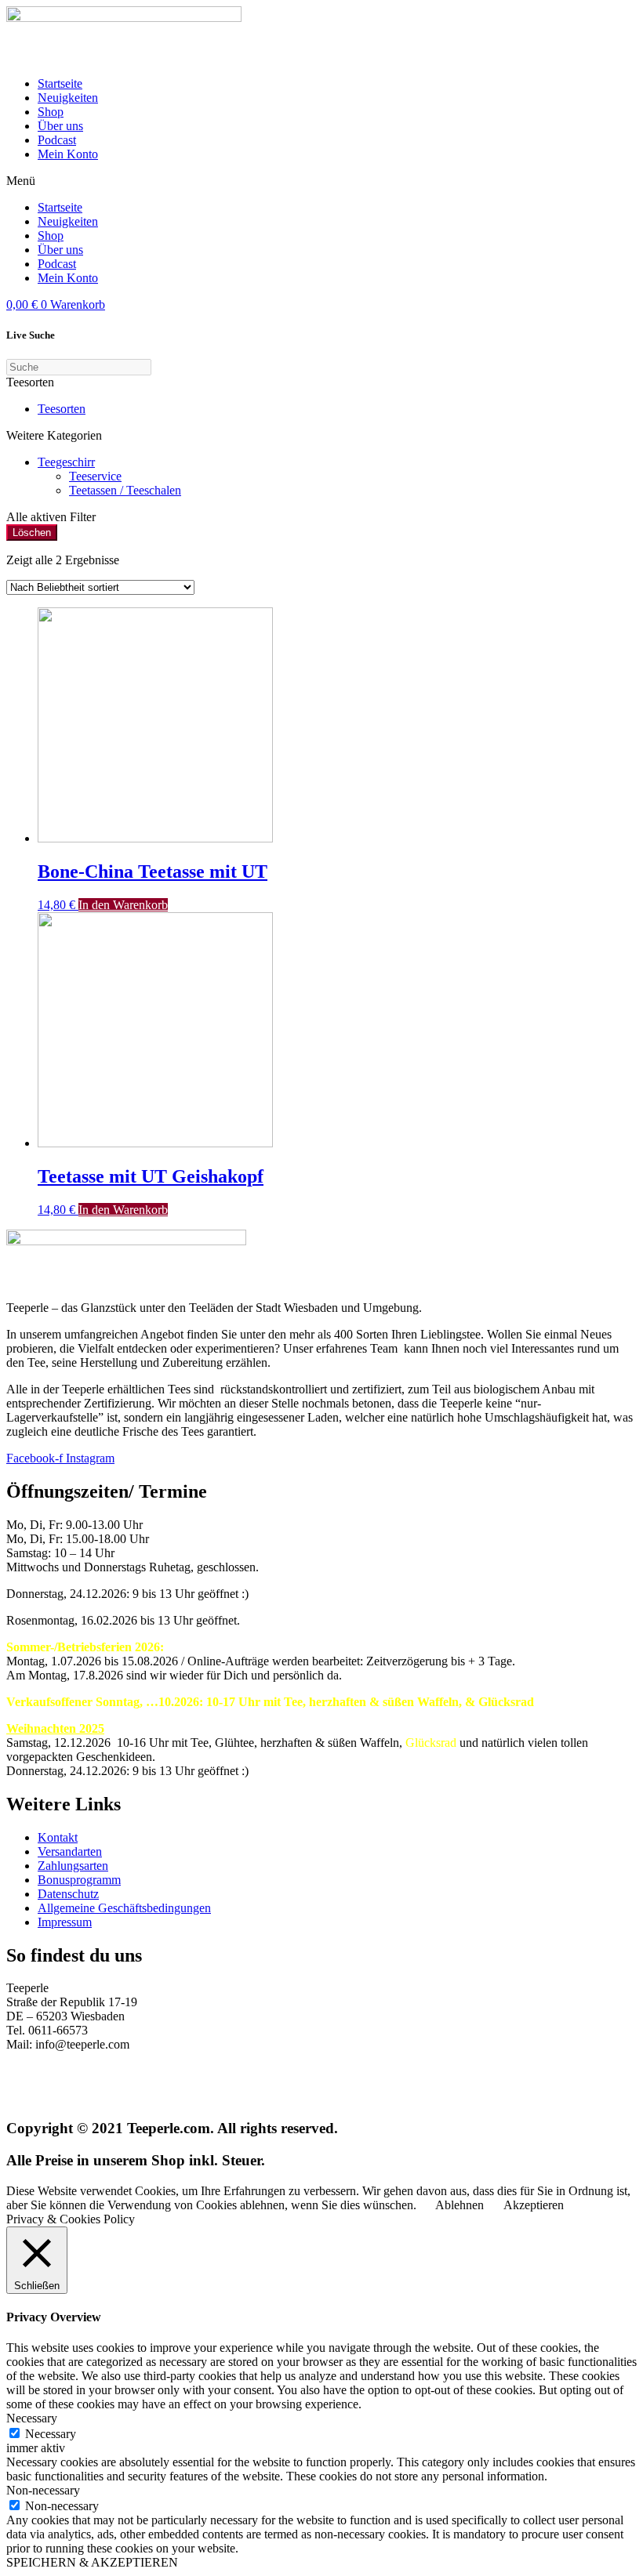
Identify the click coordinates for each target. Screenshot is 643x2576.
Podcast (57, 140)
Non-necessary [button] (43, 2490)
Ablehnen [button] (460, 2205)
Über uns (60, 126)
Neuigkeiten (68, 98)
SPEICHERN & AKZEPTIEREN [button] (92, 2562)
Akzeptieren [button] (534, 2205)
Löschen (32, 533)
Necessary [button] (32, 2418)
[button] (321, 181)
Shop (51, 112)
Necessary (51, 2434)
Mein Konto (68, 154)
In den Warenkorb (123, 905)
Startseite (60, 83)
